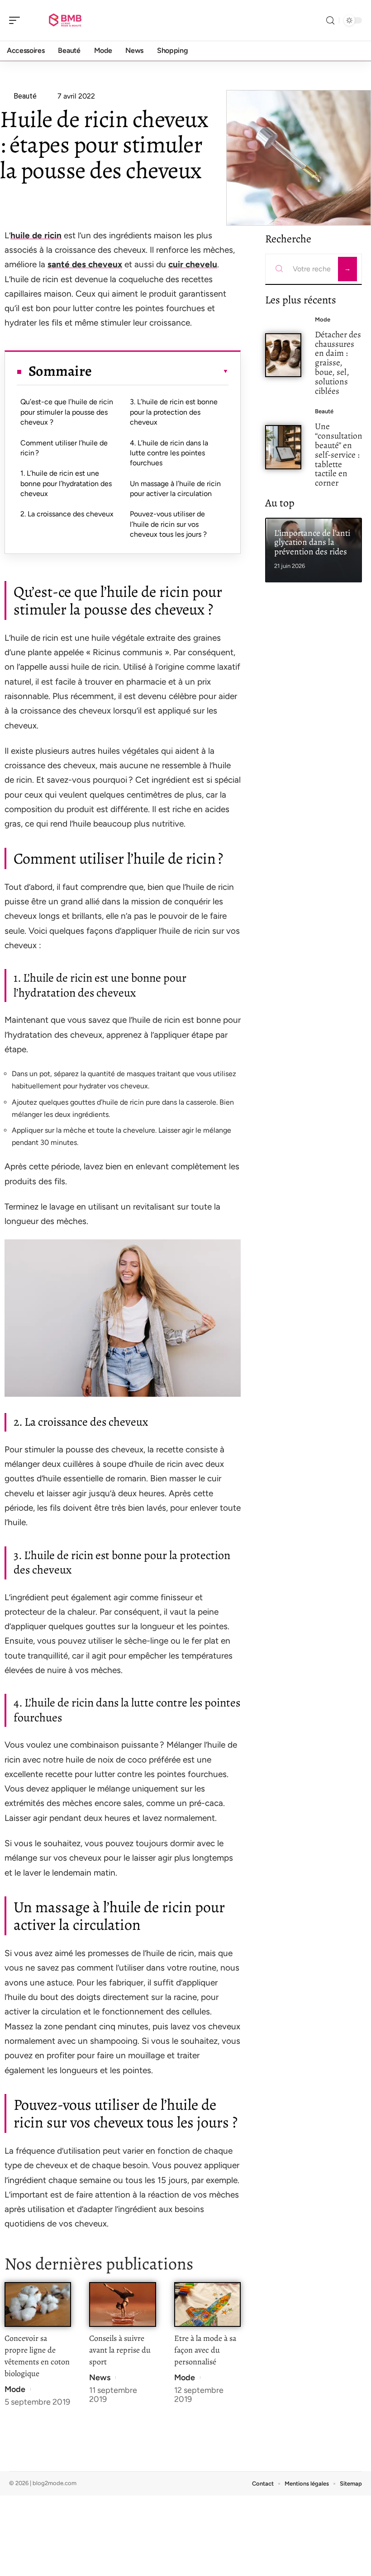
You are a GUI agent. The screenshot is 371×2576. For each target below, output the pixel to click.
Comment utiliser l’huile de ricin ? (64, 448)
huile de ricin (36, 235)
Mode (15, 2389)
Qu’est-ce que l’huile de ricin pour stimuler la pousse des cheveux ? (67, 412)
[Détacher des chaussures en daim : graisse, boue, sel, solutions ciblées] (283, 355)
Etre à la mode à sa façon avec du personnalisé (205, 2350)
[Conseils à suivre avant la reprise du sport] (122, 2304)
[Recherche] (330, 21)
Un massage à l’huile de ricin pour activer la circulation (175, 489)
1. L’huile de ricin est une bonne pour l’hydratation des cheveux (66, 483)
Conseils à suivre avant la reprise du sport (120, 2350)
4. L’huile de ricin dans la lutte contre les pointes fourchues (169, 453)
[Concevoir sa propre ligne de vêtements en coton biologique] (38, 2304)
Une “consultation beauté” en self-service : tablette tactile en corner (339, 454)
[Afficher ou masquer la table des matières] (160, 371)
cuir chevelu (193, 264)
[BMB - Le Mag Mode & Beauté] (65, 20)
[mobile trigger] (17, 20)
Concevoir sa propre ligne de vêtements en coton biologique (37, 2356)
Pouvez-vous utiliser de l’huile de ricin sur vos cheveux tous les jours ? (168, 524)
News (100, 2377)
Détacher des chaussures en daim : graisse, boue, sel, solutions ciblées (338, 363)
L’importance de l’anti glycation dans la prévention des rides (312, 542)
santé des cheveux (85, 264)
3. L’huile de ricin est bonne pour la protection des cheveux (174, 412)
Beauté (324, 411)
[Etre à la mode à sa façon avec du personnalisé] (207, 2304)
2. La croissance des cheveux (67, 514)
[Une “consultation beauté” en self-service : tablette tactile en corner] (283, 447)
